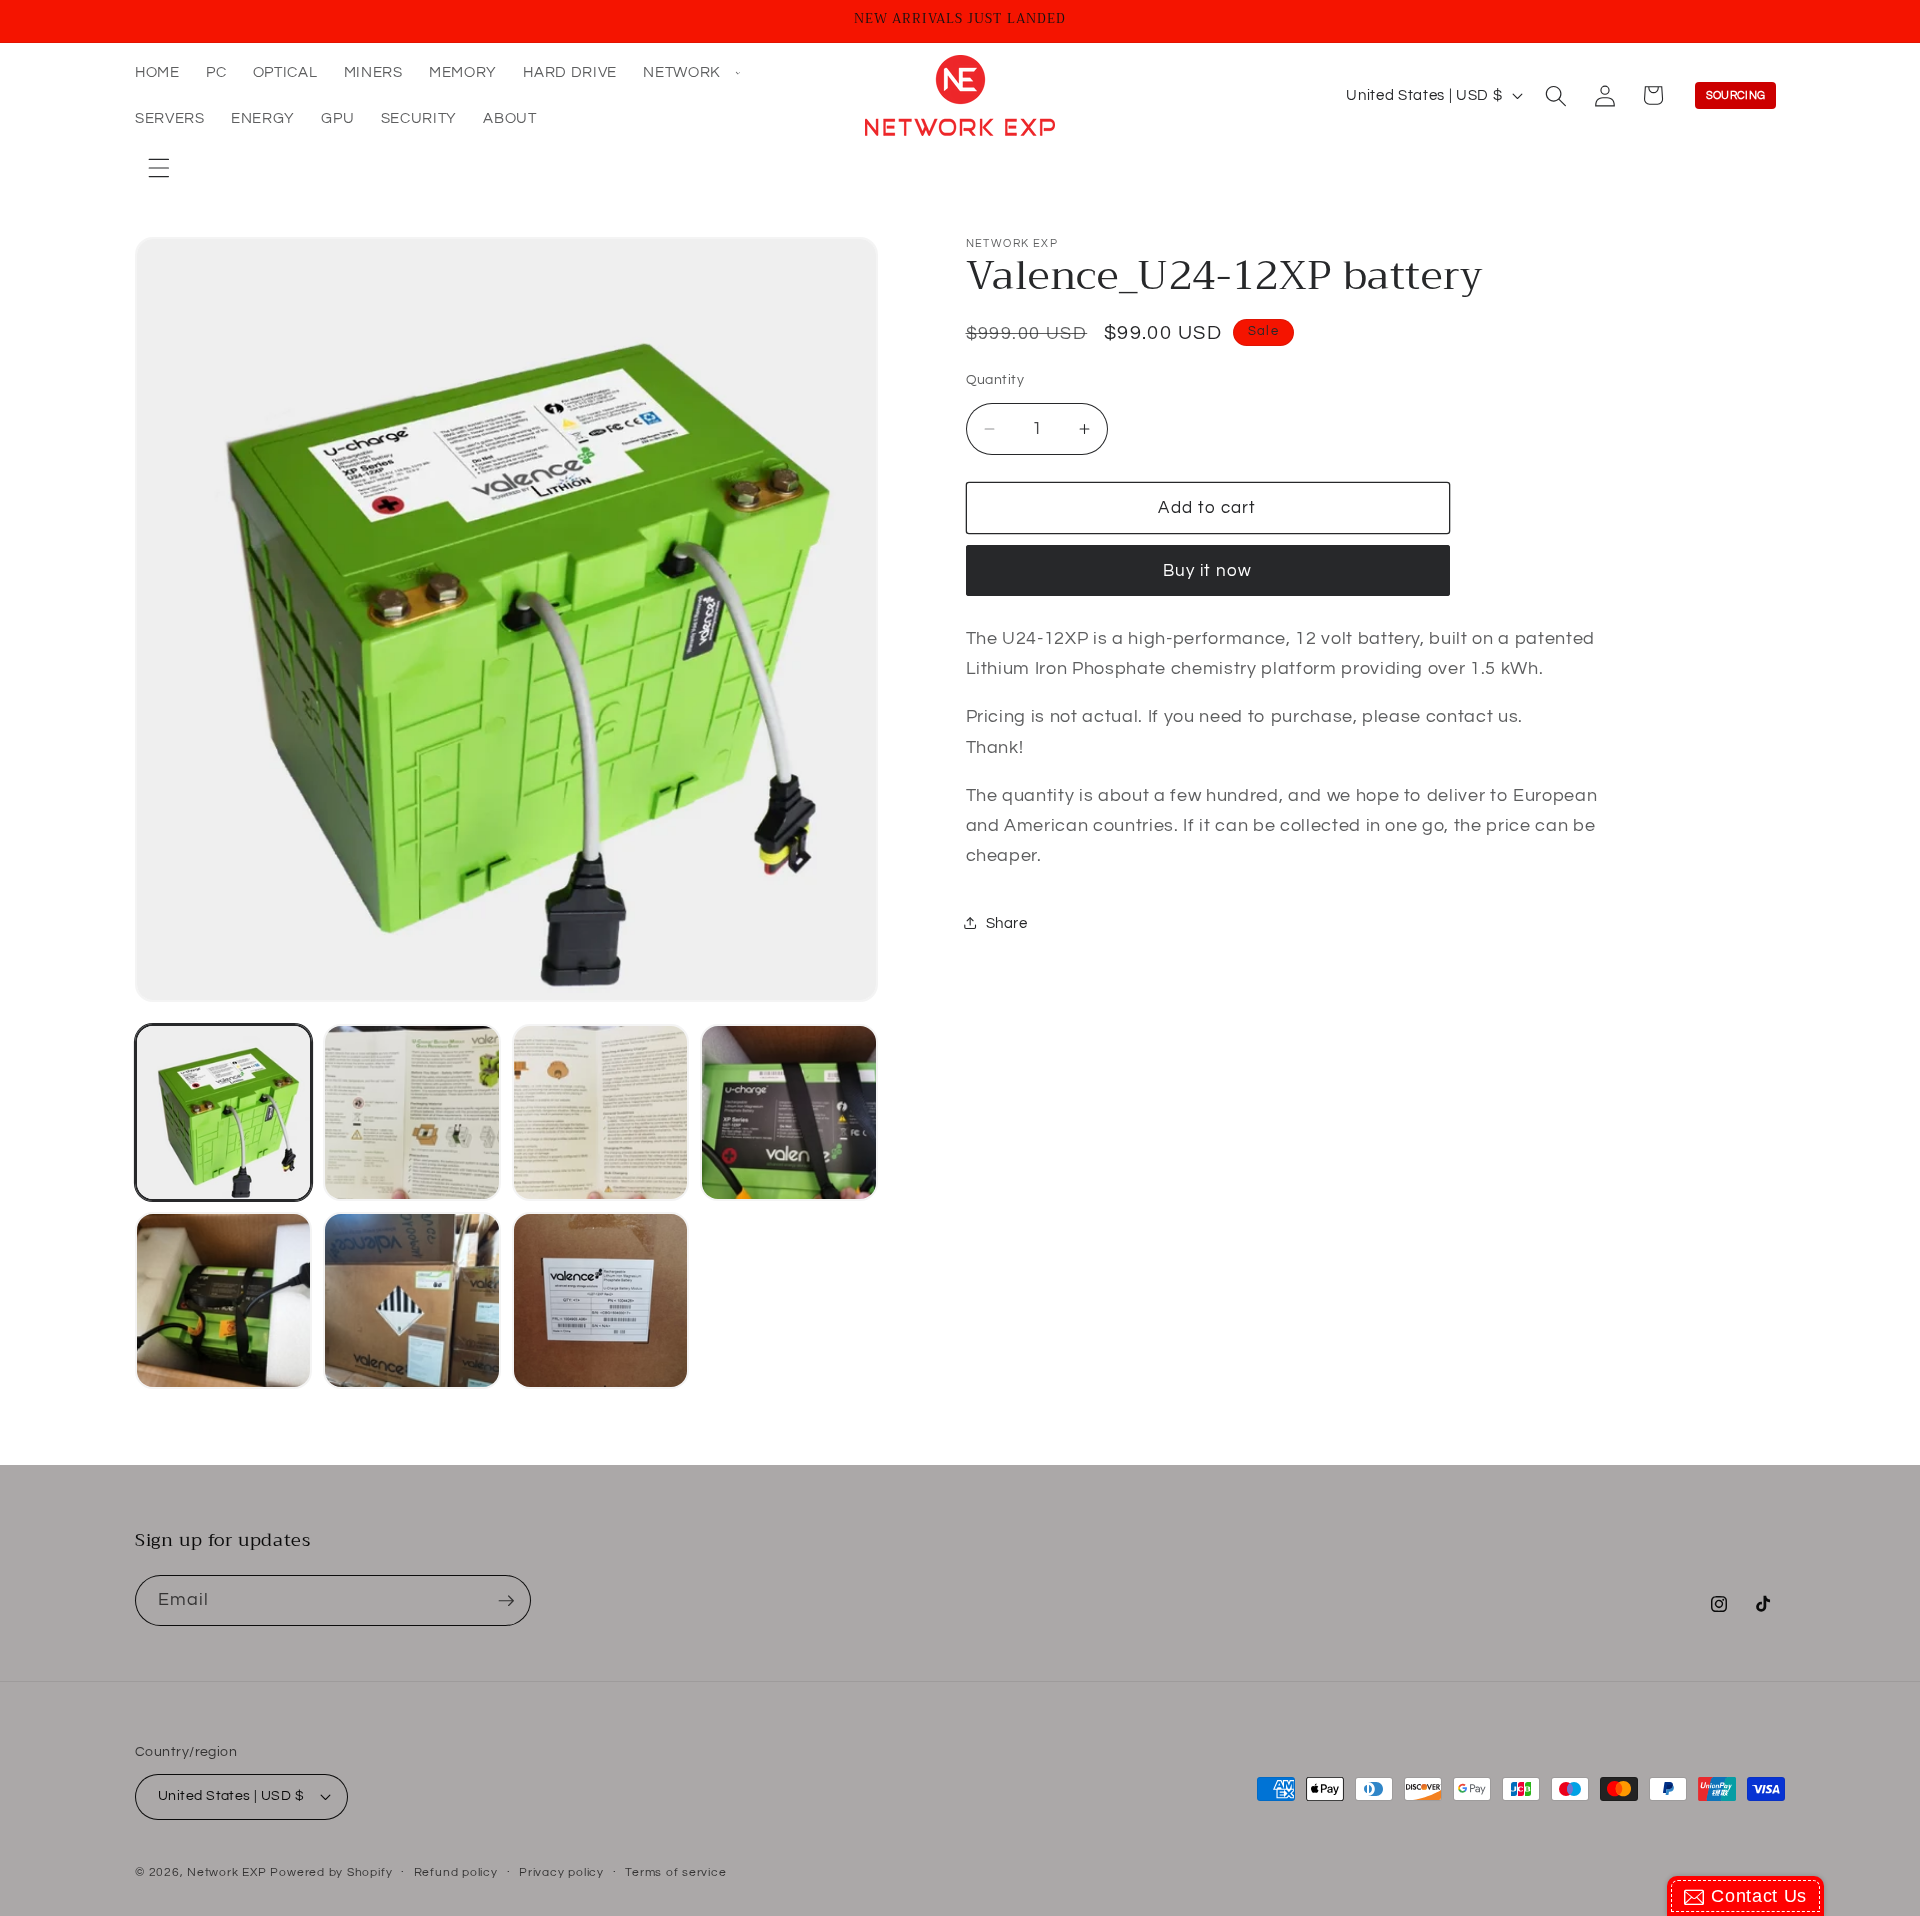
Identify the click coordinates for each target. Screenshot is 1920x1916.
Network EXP (226, 1872)
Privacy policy (561, 1872)
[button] (690, 73)
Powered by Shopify (331, 1872)
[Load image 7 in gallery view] (600, 1300)
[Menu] (159, 168)
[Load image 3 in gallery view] (600, 1112)
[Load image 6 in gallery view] (411, 1300)
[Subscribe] (506, 1601)
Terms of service (675, 1872)
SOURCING (1735, 95)
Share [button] (1007, 923)
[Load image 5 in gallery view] (223, 1300)
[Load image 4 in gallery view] (788, 1112)
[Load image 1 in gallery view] (223, 1112)
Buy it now (1208, 570)
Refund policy (456, 1872)
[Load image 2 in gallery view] (411, 1112)
